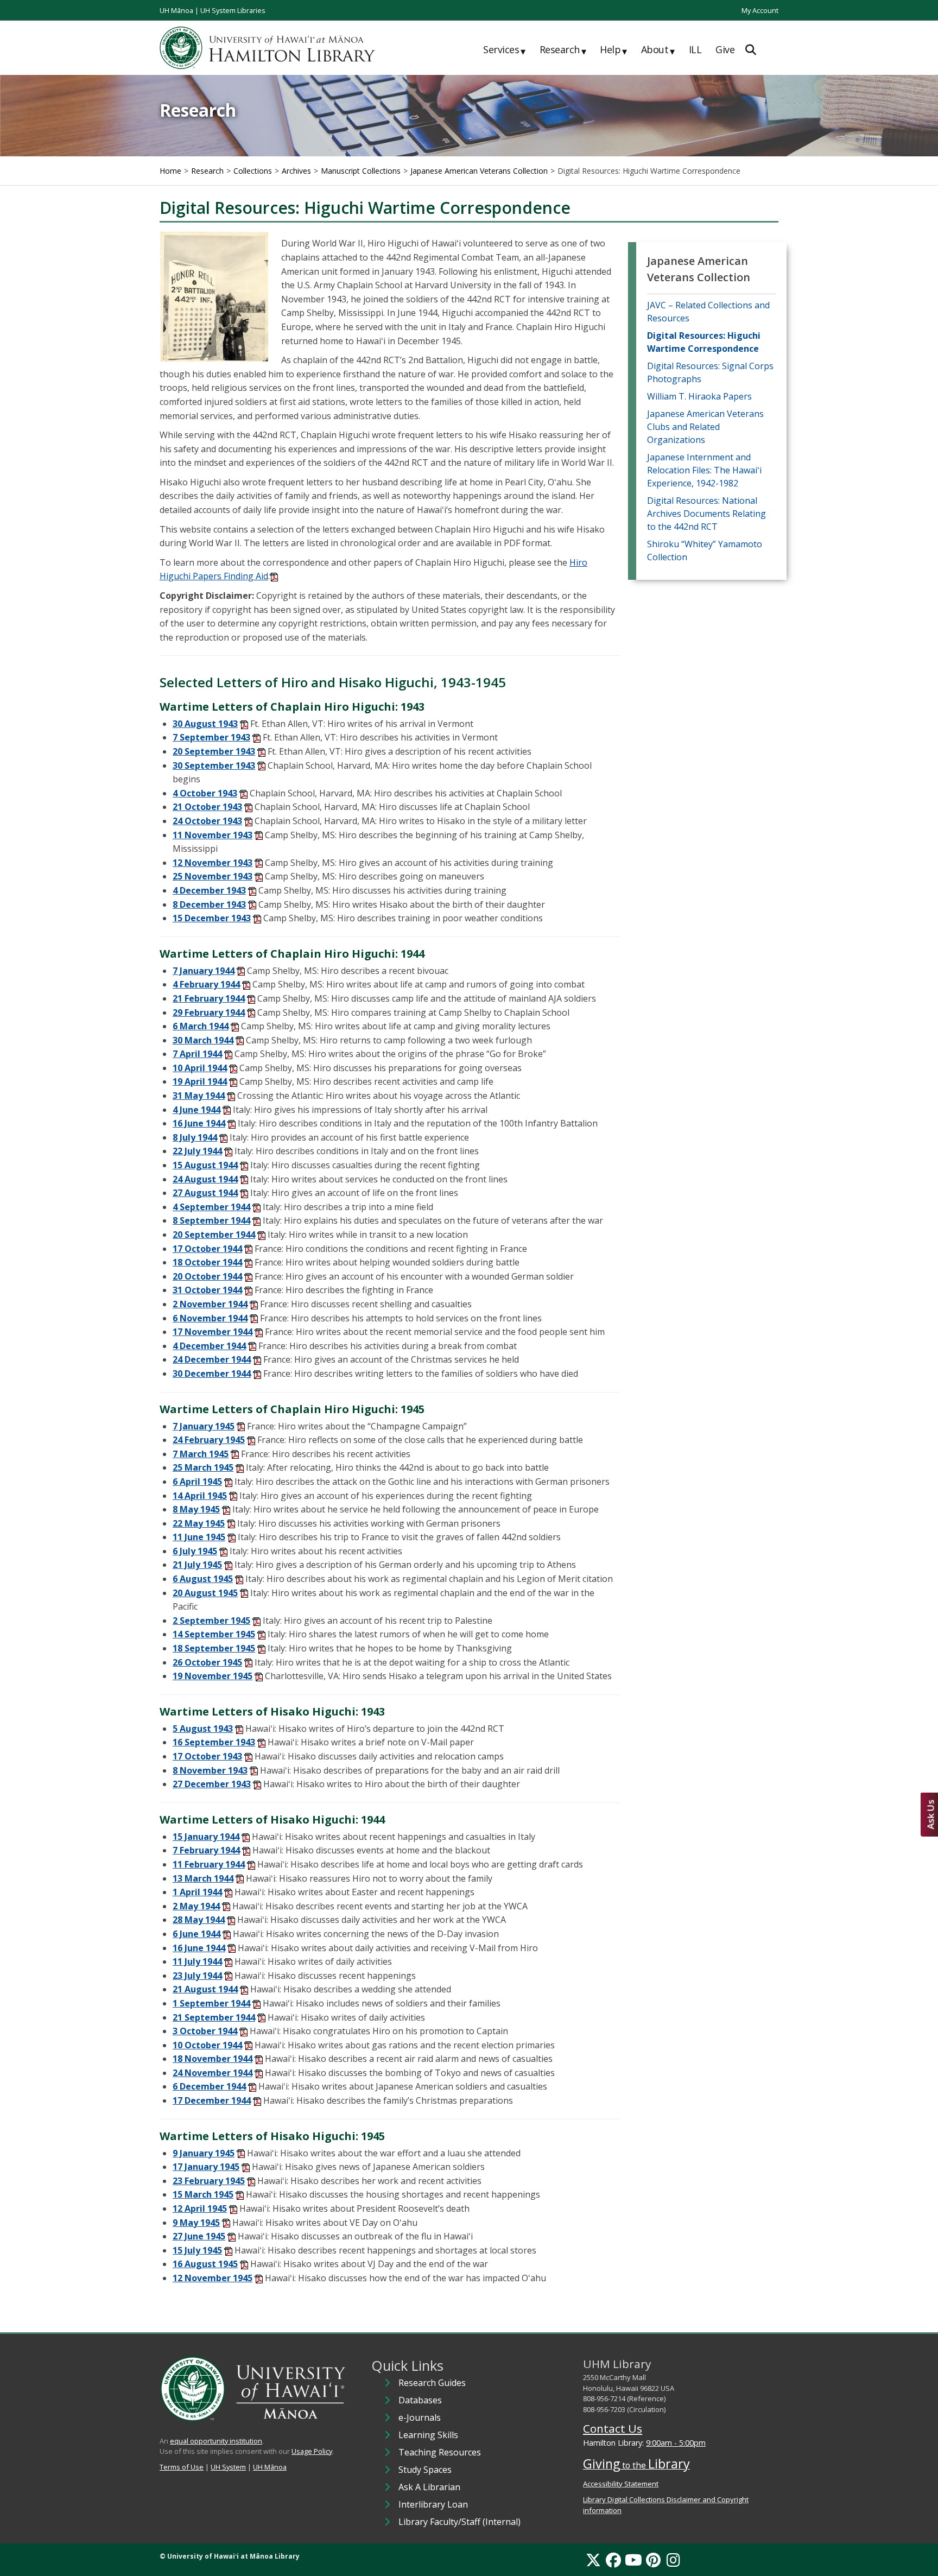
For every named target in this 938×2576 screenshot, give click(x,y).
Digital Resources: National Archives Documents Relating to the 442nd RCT (706, 514)
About (658, 50)
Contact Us (613, 2428)
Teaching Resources (440, 2452)
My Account (760, 10)
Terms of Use (182, 2467)
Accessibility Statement (621, 2484)
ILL (695, 49)
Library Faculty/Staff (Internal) (460, 2522)
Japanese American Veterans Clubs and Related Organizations (705, 427)
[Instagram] (673, 2560)
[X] (593, 2560)
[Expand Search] (751, 50)
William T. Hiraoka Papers (699, 396)
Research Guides (432, 2383)
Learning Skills (428, 2435)
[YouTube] (633, 2560)
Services (504, 50)
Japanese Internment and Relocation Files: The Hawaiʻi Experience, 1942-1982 (704, 470)
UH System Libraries (233, 10)
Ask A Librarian (429, 2487)
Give (725, 49)
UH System (228, 2467)
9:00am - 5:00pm (676, 2443)
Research (563, 50)
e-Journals (420, 2417)
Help (613, 50)
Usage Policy (312, 2451)
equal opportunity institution (216, 2441)
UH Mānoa (176, 10)
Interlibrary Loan (433, 2504)
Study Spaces (425, 2470)
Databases (420, 2400)
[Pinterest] (653, 2560)
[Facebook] (613, 2560)
